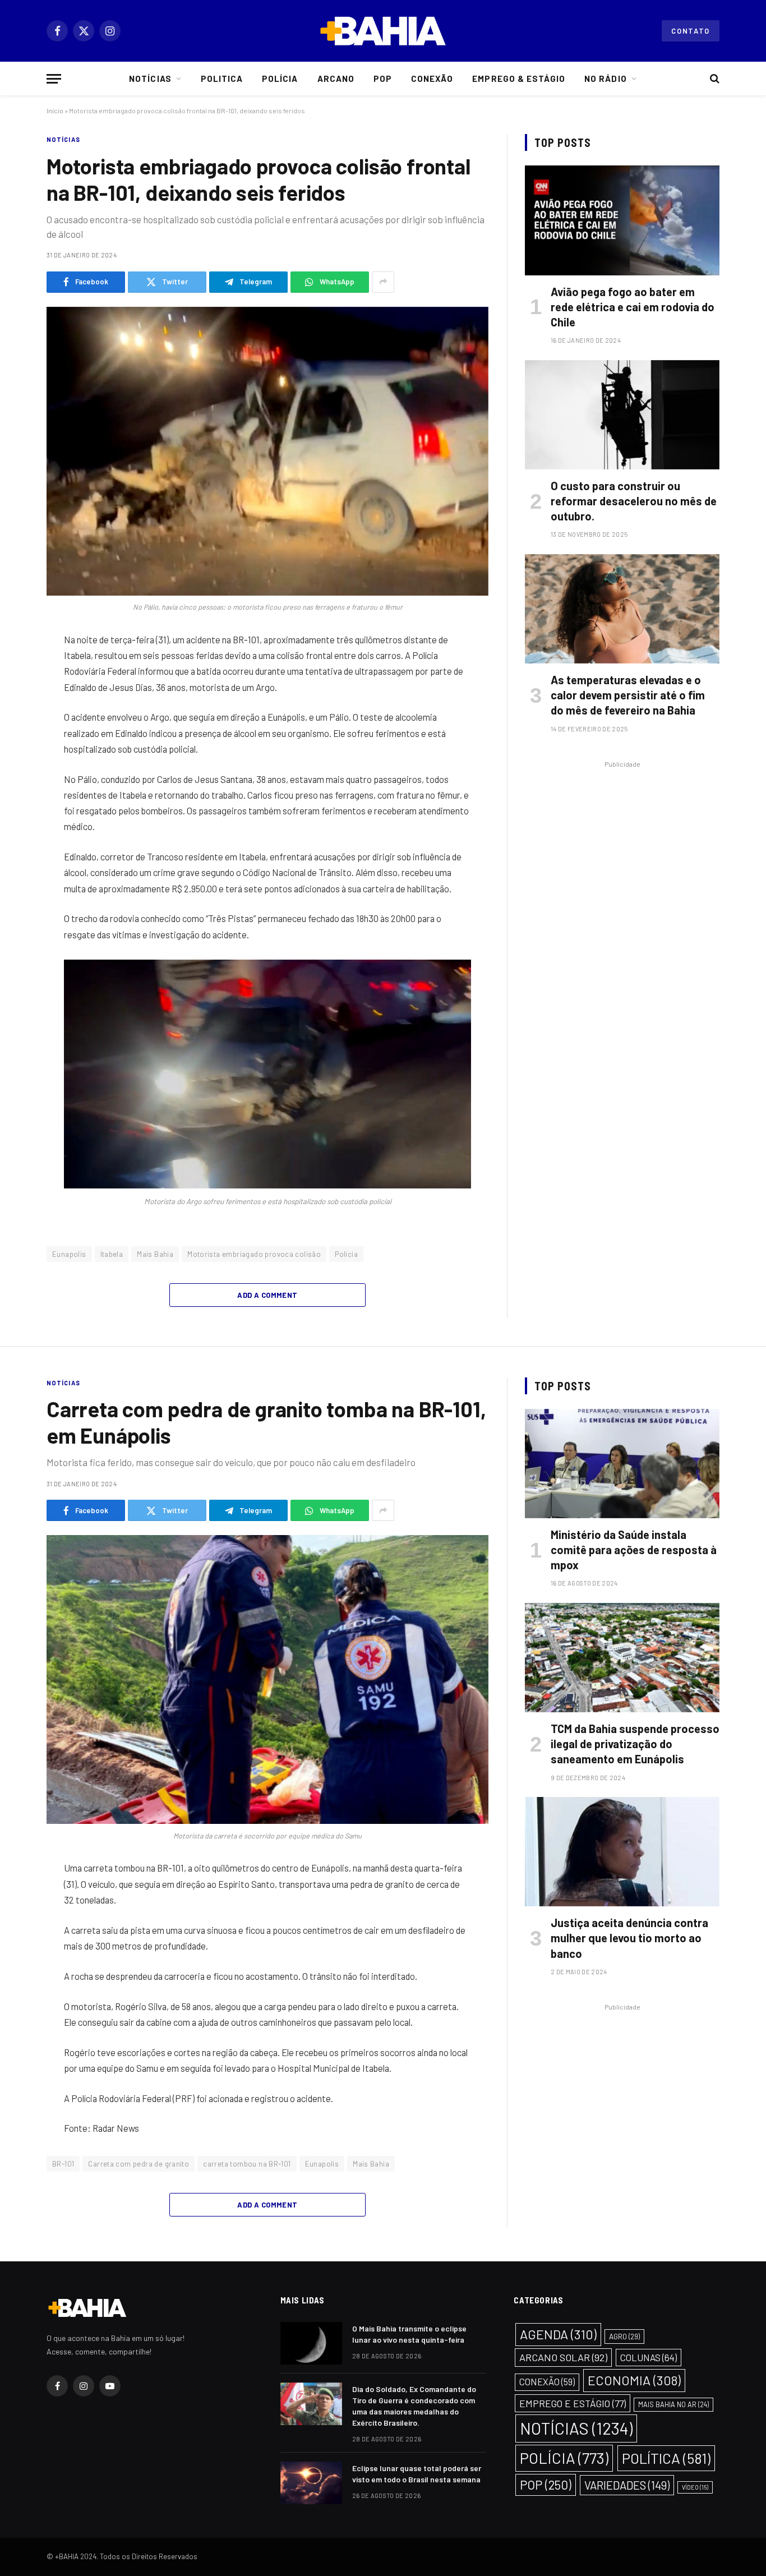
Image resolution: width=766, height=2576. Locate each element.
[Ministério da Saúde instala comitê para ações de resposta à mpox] (622, 1464)
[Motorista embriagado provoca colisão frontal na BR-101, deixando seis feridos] (267, 451)
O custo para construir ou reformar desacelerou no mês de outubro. (634, 501)
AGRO (624, 2337)
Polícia (280, 79)
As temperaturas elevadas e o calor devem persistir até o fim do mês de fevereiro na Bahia (628, 695)
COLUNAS (649, 2357)
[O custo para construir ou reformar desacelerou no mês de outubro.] (622, 415)
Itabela (112, 1254)
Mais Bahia (155, 1254)
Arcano (336, 79)
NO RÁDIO (605, 79)
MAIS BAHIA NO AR (673, 2404)
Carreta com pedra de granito (139, 2164)
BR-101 (63, 2164)
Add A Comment (267, 1295)
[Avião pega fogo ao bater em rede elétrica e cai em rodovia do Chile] (622, 220)
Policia (346, 1254)
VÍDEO (695, 2487)
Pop (383, 79)
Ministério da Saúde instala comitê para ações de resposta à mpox (634, 1550)
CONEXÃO (547, 2382)
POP (546, 2485)
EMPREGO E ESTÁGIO (573, 2403)
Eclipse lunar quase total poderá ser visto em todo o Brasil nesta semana (417, 2474)
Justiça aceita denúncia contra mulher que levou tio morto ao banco (629, 1938)
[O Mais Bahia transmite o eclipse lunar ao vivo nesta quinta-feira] (311, 2343)
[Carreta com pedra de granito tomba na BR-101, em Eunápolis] (267, 1679)
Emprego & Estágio (519, 79)
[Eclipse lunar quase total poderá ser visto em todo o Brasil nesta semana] (311, 2483)
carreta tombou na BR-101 (247, 2164)
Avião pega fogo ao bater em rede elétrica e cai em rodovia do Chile (633, 307)
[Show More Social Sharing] (383, 282)
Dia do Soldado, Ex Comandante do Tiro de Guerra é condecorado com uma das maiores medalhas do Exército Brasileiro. (414, 2406)
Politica (222, 79)
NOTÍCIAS (63, 139)
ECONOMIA (634, 2380)
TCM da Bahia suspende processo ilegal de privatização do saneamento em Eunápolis (635, 1744)
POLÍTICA (666, 2458)
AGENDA (558, 2334)
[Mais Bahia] (383, 31)
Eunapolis (69, 1254)
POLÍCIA (564, 2458)
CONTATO (691, 31)
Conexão (432, 79)
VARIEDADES (627, 2485)
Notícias (150, 79)
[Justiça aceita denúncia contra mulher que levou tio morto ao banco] (622, 1852)
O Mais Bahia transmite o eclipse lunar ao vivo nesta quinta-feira (409, 2334)
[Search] (714, 79)
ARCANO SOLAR (563, 2357)
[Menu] (54, 79)
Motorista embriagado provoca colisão (254, 1254)
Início (55, 110)
